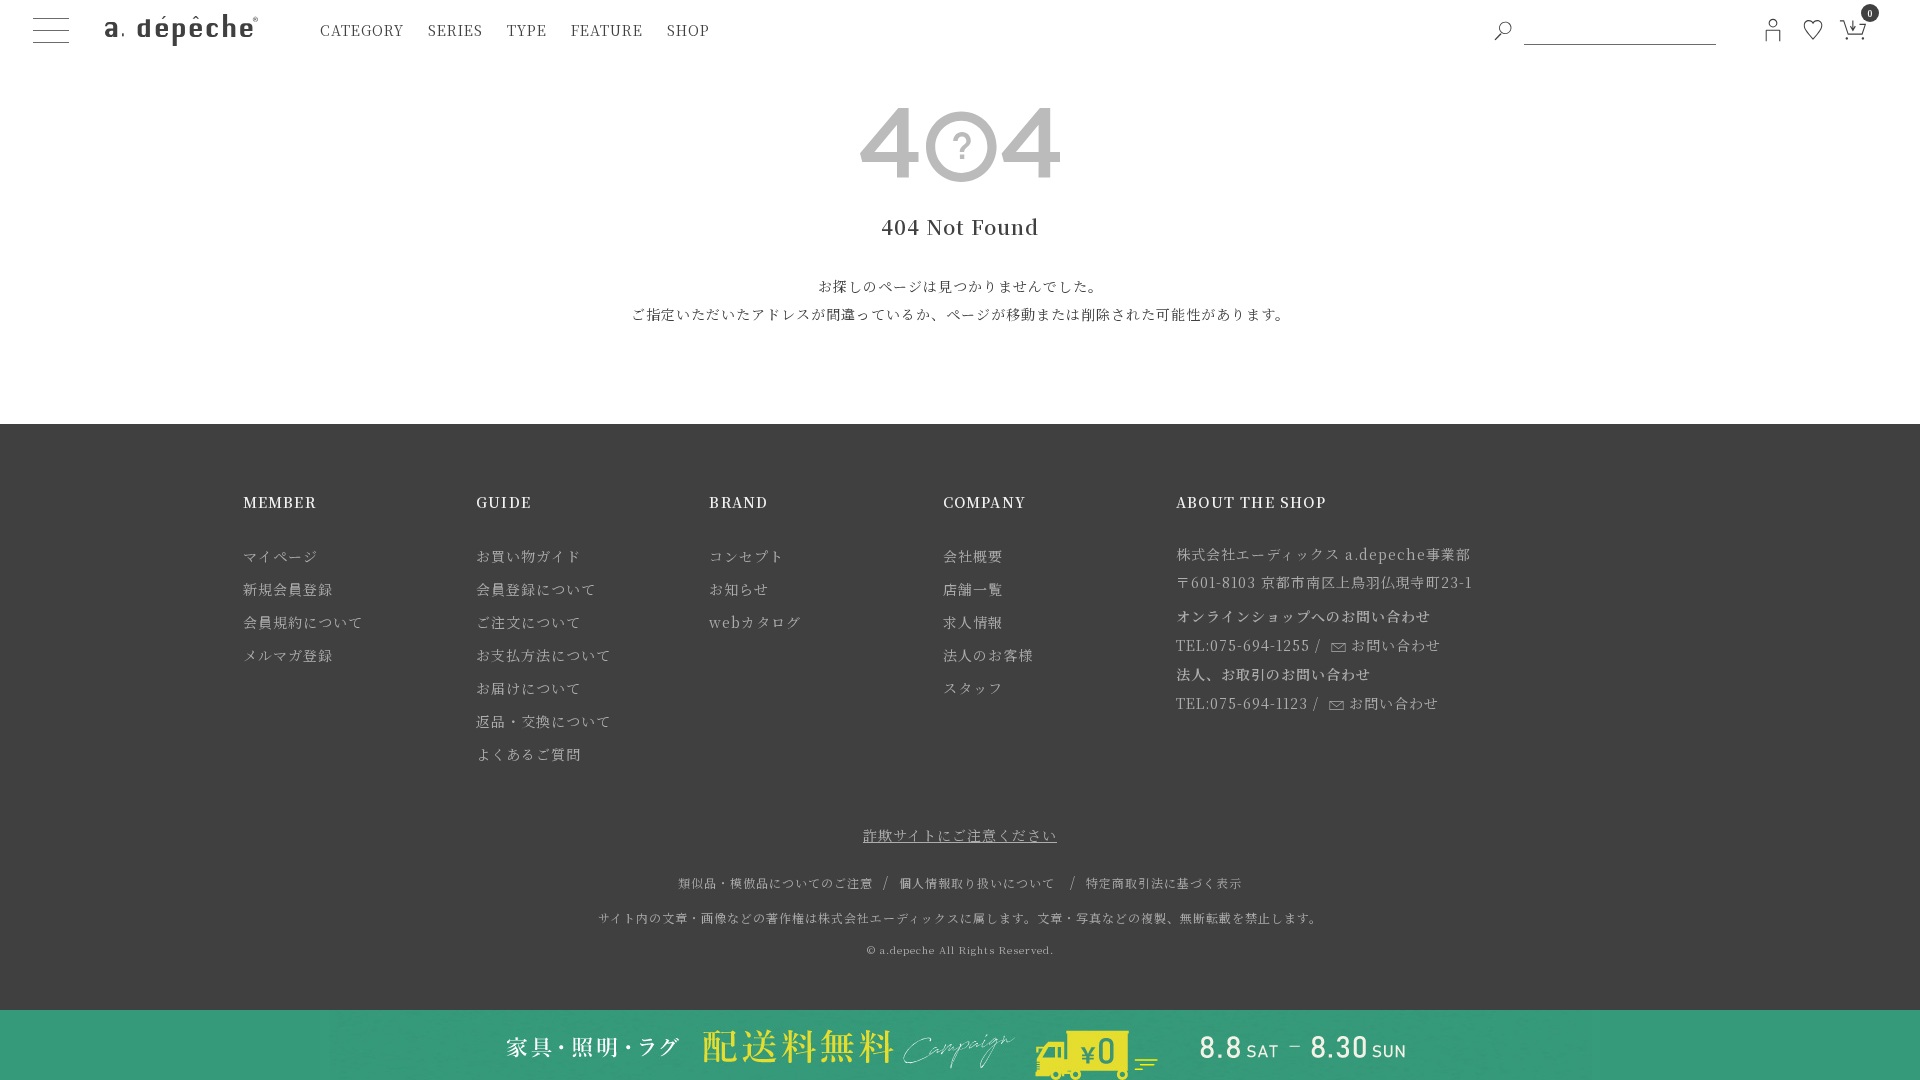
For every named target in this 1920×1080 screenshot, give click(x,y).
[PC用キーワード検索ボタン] (1503, 29)
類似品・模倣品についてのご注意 (775, 882)
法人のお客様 (988, 655)
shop (688, 30)
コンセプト (746, 556)
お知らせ (739, 589)
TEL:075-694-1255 (1243, 645)
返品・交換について (543, 721)
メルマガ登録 (288, 655)
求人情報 (973, 622)
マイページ (280, 556)
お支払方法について (543, 655)
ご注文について (528, 622)
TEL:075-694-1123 (1242, 703)
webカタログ (755, 622)
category (362, 30)
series (455, 30)
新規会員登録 (288, 589)
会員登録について (536, 589)
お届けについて (528, 688)
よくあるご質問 (528, 754)
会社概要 (973, 556)
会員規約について (303, 622)
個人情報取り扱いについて (977, 882)
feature (607, 30)
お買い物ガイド (528, 556)
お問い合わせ (1396, 645)
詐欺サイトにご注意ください (960, 835)
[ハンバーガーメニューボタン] (51, 30)
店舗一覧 (973, 589)
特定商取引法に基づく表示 (1164, 882)
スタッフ (973, 688)
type (527, 30)
